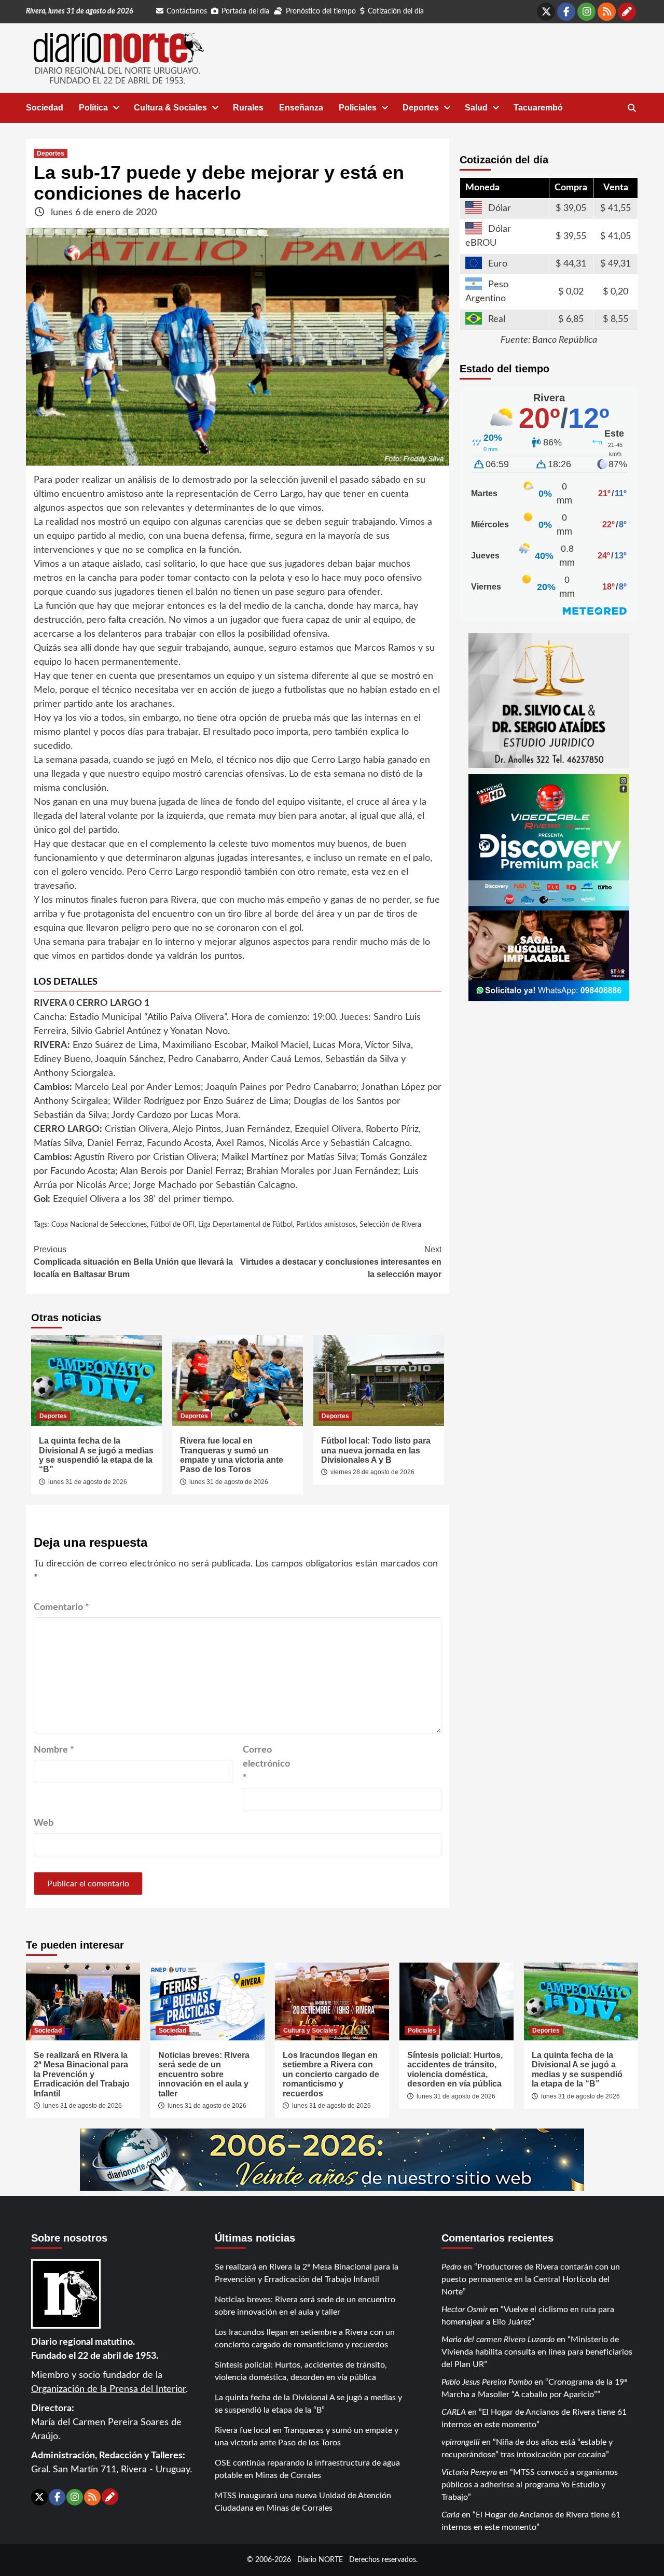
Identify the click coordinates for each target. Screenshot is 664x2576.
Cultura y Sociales (310, 2031)
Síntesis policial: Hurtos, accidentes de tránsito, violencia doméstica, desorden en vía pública (455, 2069)
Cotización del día (396, 11)
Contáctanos (187, 11)
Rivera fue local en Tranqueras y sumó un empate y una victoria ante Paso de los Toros (232, 1455)
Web (44, 1823)
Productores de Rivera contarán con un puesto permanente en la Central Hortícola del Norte (531, 2279)
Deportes (421, 108)
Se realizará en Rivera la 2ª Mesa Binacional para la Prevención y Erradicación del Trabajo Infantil (82, 2074)
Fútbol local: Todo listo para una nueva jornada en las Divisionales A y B (376, 1450)
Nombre (54, 1750)
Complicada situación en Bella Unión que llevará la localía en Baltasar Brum (133, 1262)
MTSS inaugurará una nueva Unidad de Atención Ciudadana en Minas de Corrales (303, 2502)
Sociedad (45, 108)
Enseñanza (301, 108)
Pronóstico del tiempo (321, 11)
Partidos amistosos (326, 1225)
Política (93, 108)
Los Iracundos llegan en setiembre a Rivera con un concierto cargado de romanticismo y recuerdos (331, 2074)
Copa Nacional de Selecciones (99, 1225)
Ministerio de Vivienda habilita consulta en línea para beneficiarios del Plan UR (537, 2352)
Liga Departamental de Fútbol (245, 1225)
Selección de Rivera (390, 1225)
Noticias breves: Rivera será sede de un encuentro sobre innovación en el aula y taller (204, 2074)
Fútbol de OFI (172, 1225)
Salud (476, 108)
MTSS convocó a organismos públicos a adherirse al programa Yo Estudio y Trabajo (530, 2485)
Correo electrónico (266, 1764)
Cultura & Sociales (170, 108)
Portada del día (245, 11)
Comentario (61, 1607)
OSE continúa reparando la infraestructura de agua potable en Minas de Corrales (307, 2469)
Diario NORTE (320, 2560)
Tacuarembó (538, 108)
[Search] (632, 108)
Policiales (358, 108)
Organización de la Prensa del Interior (108, 2389)
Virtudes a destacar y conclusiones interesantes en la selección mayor (341, 1262)
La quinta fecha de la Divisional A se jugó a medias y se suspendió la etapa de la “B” (96, 1455)
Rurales (248, 108)
